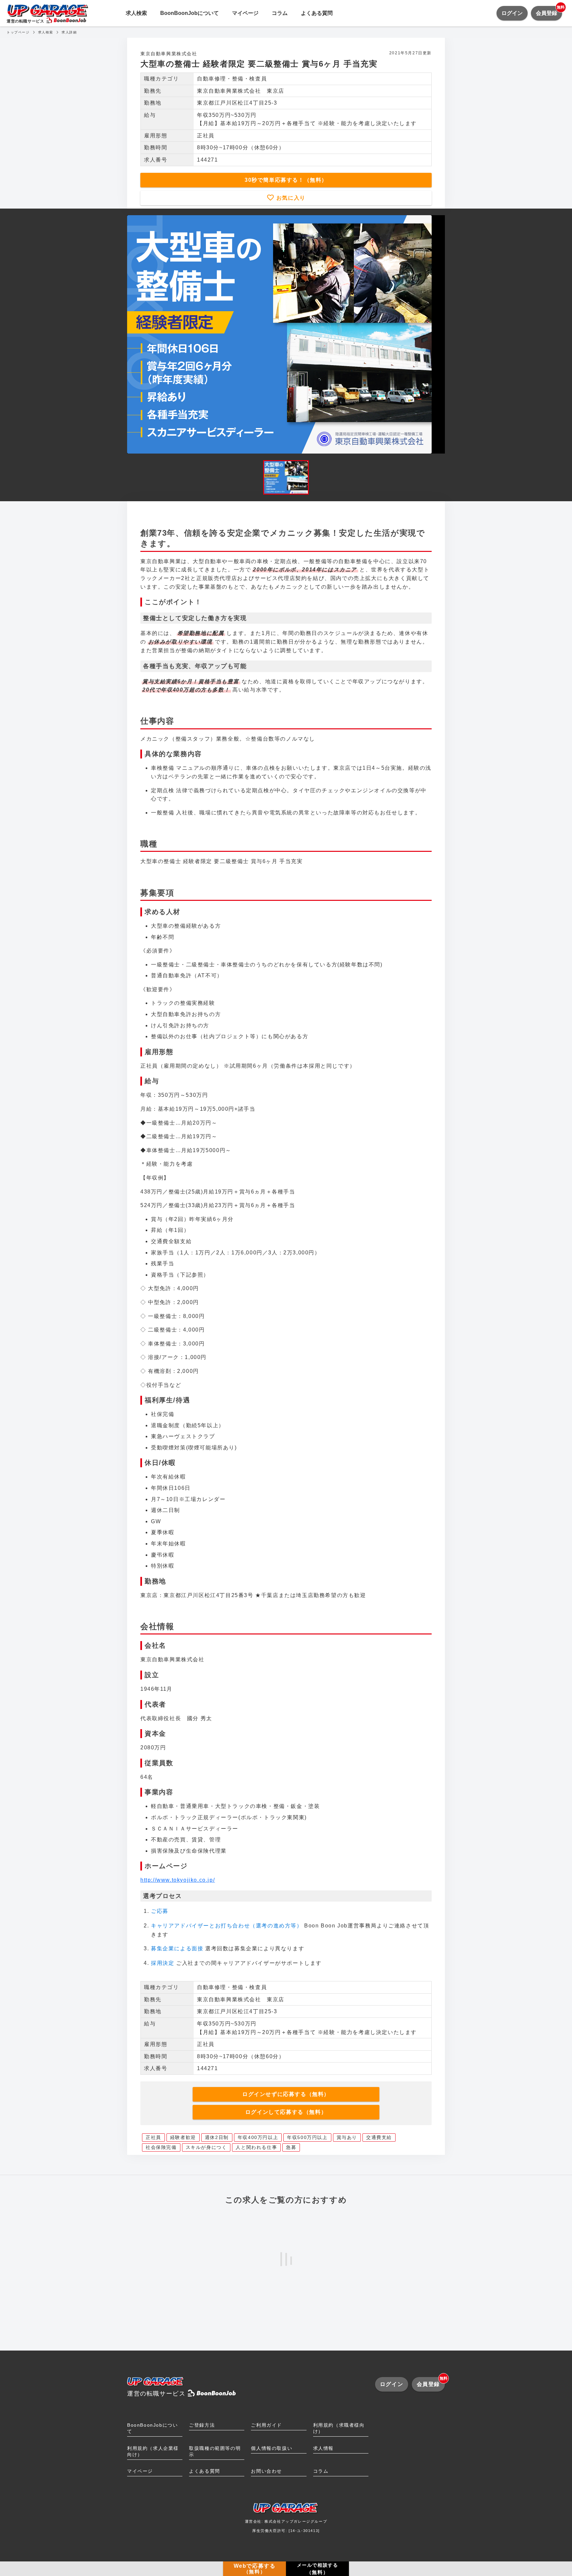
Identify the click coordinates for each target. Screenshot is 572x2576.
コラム (280, 13)
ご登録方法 (202, 2425)
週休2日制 (217, 2137)
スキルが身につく (206, 2147)
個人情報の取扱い (272, 2448)
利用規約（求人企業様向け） (153, 2451)
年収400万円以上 (258, 2137)
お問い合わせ (266, 2471)
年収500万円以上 (307, 2137)
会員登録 (549, 11)
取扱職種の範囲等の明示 (215, 2451)
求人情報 (323, 2448)
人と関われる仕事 (256, 2147)
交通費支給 (379, 2137)
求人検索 (136, 13)
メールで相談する (318, 2569)
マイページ (245, 13)
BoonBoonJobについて (190, 13)
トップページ (18, 32)
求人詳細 (69, 32)
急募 (291, 2147)
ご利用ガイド (266, 2425)
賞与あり (347, 2137)
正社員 (153, 2137)
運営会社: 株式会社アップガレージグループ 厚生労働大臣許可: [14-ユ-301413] (286, 2526)
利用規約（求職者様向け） (339, 2428)
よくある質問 (317, 13)
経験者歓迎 (183, 2137)
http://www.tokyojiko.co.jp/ (178, 1880)
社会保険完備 (161, 2147)
